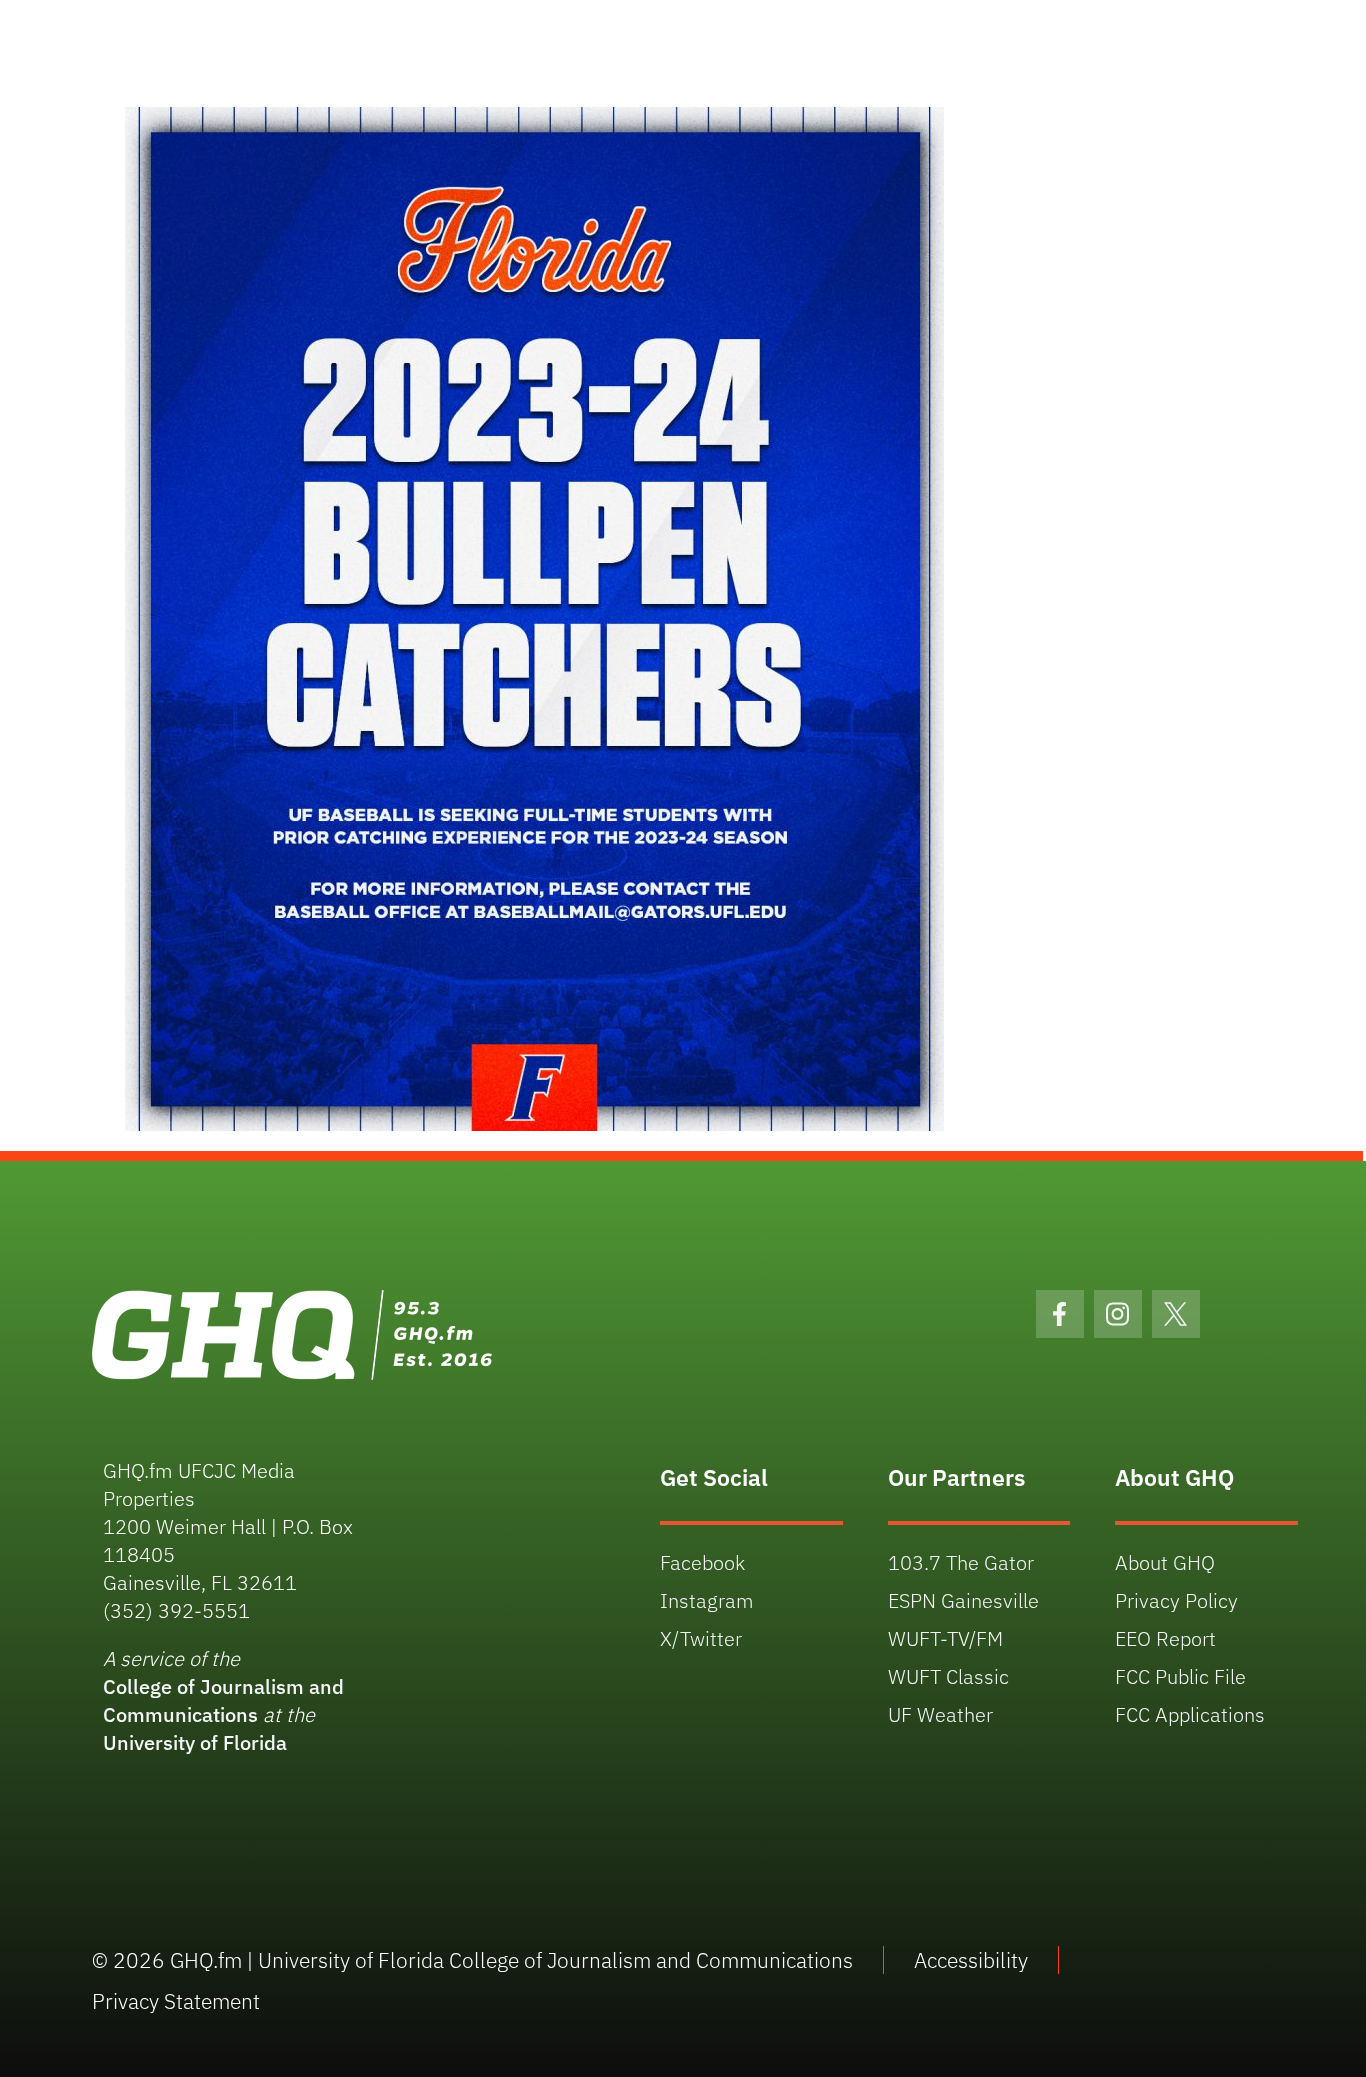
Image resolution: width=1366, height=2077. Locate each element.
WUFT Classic (948, 1676)
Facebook (702, 1562)
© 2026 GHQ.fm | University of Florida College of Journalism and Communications (472, 1960)
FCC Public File (1180, 1676)
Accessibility (971, 1960)
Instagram (707, 1600)
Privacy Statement (176, 2001)
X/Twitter (701, 1638)
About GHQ (1165, 1562)
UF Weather (940, 1714)
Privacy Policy (1176, 1600)
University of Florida (195, 1742)
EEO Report (1165, 1638)
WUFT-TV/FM (945, 1638)
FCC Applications (1190, 1714)
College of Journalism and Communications (223, 1700)
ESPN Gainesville (963, 1600)
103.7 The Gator (961, 1562)
